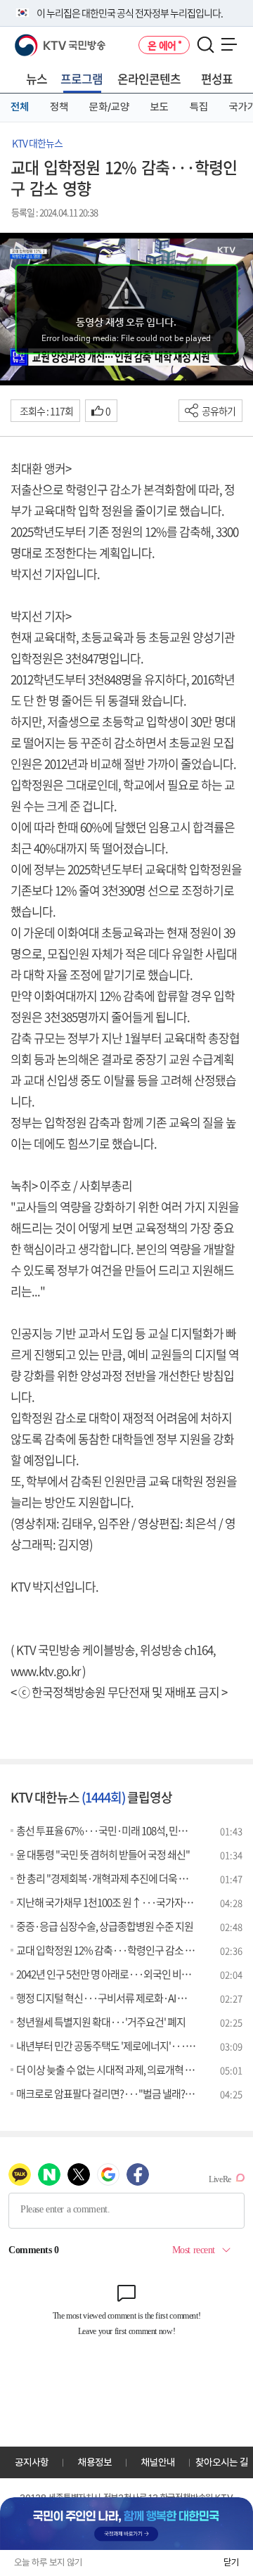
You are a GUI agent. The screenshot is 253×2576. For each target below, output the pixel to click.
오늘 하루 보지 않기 (48, 2562)
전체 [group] (20, 107)
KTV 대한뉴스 (37, 143)
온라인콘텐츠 (149, 78)
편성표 (217, 78)
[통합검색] (206, 45)
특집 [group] (199, 107)
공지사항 (32, 2462)
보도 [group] (160, 107)
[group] (126, 2524)
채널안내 (158, 2462)
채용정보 (95, 2462)
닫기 (231, 2562)
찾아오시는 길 (222, 2462)
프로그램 (82, 78)
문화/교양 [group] (109, 107)
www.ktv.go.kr (45, 1671)
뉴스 (37, 78)
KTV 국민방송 (40, 40)
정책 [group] (59, 107)
